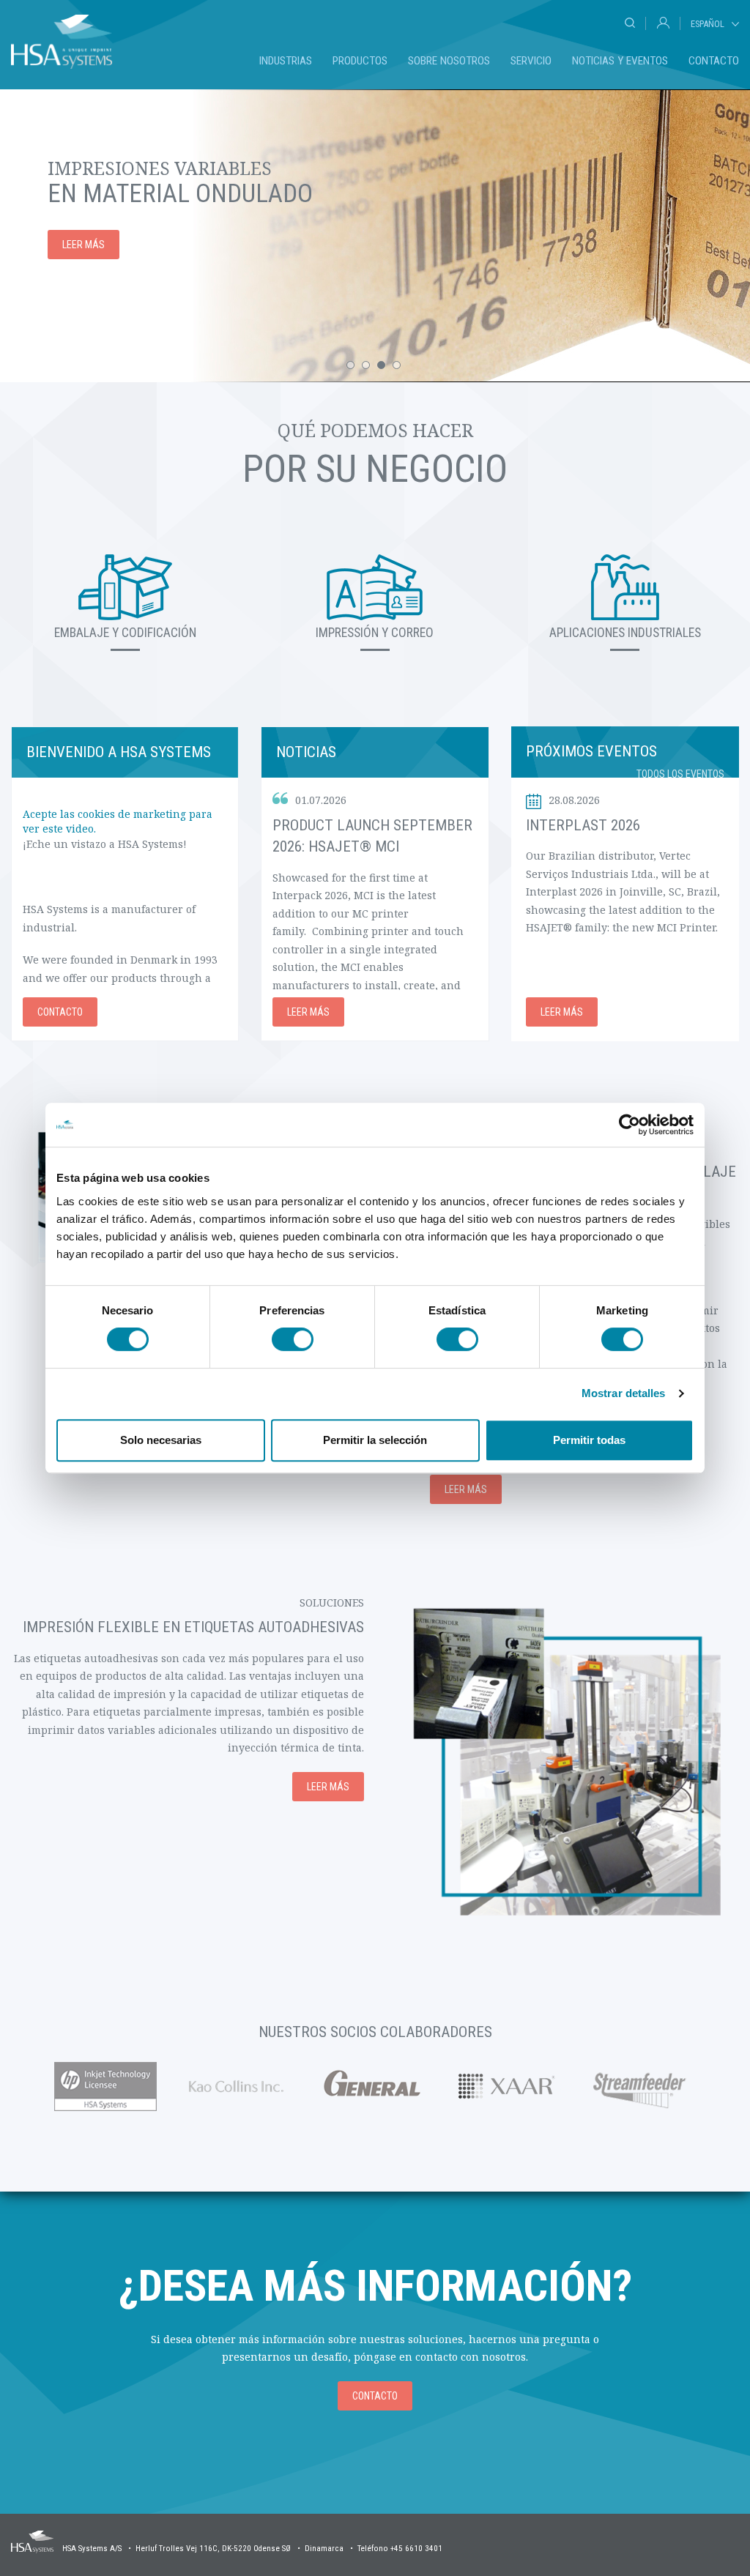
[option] (375, 236)
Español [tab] (708, 24)
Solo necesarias (161, 1440)
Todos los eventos (680, 774)
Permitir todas (589, 1440)
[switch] (293, 1339)
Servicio (531, 61)
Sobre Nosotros (449, 61)
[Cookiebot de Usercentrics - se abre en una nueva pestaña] (630, 1125)
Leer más (83, 245)
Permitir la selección (375, 1440)
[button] (350, 365)
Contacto (714, 61)
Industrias (286, 61)
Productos (360, 61)
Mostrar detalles (624, 1393)
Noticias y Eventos (620, 61)
